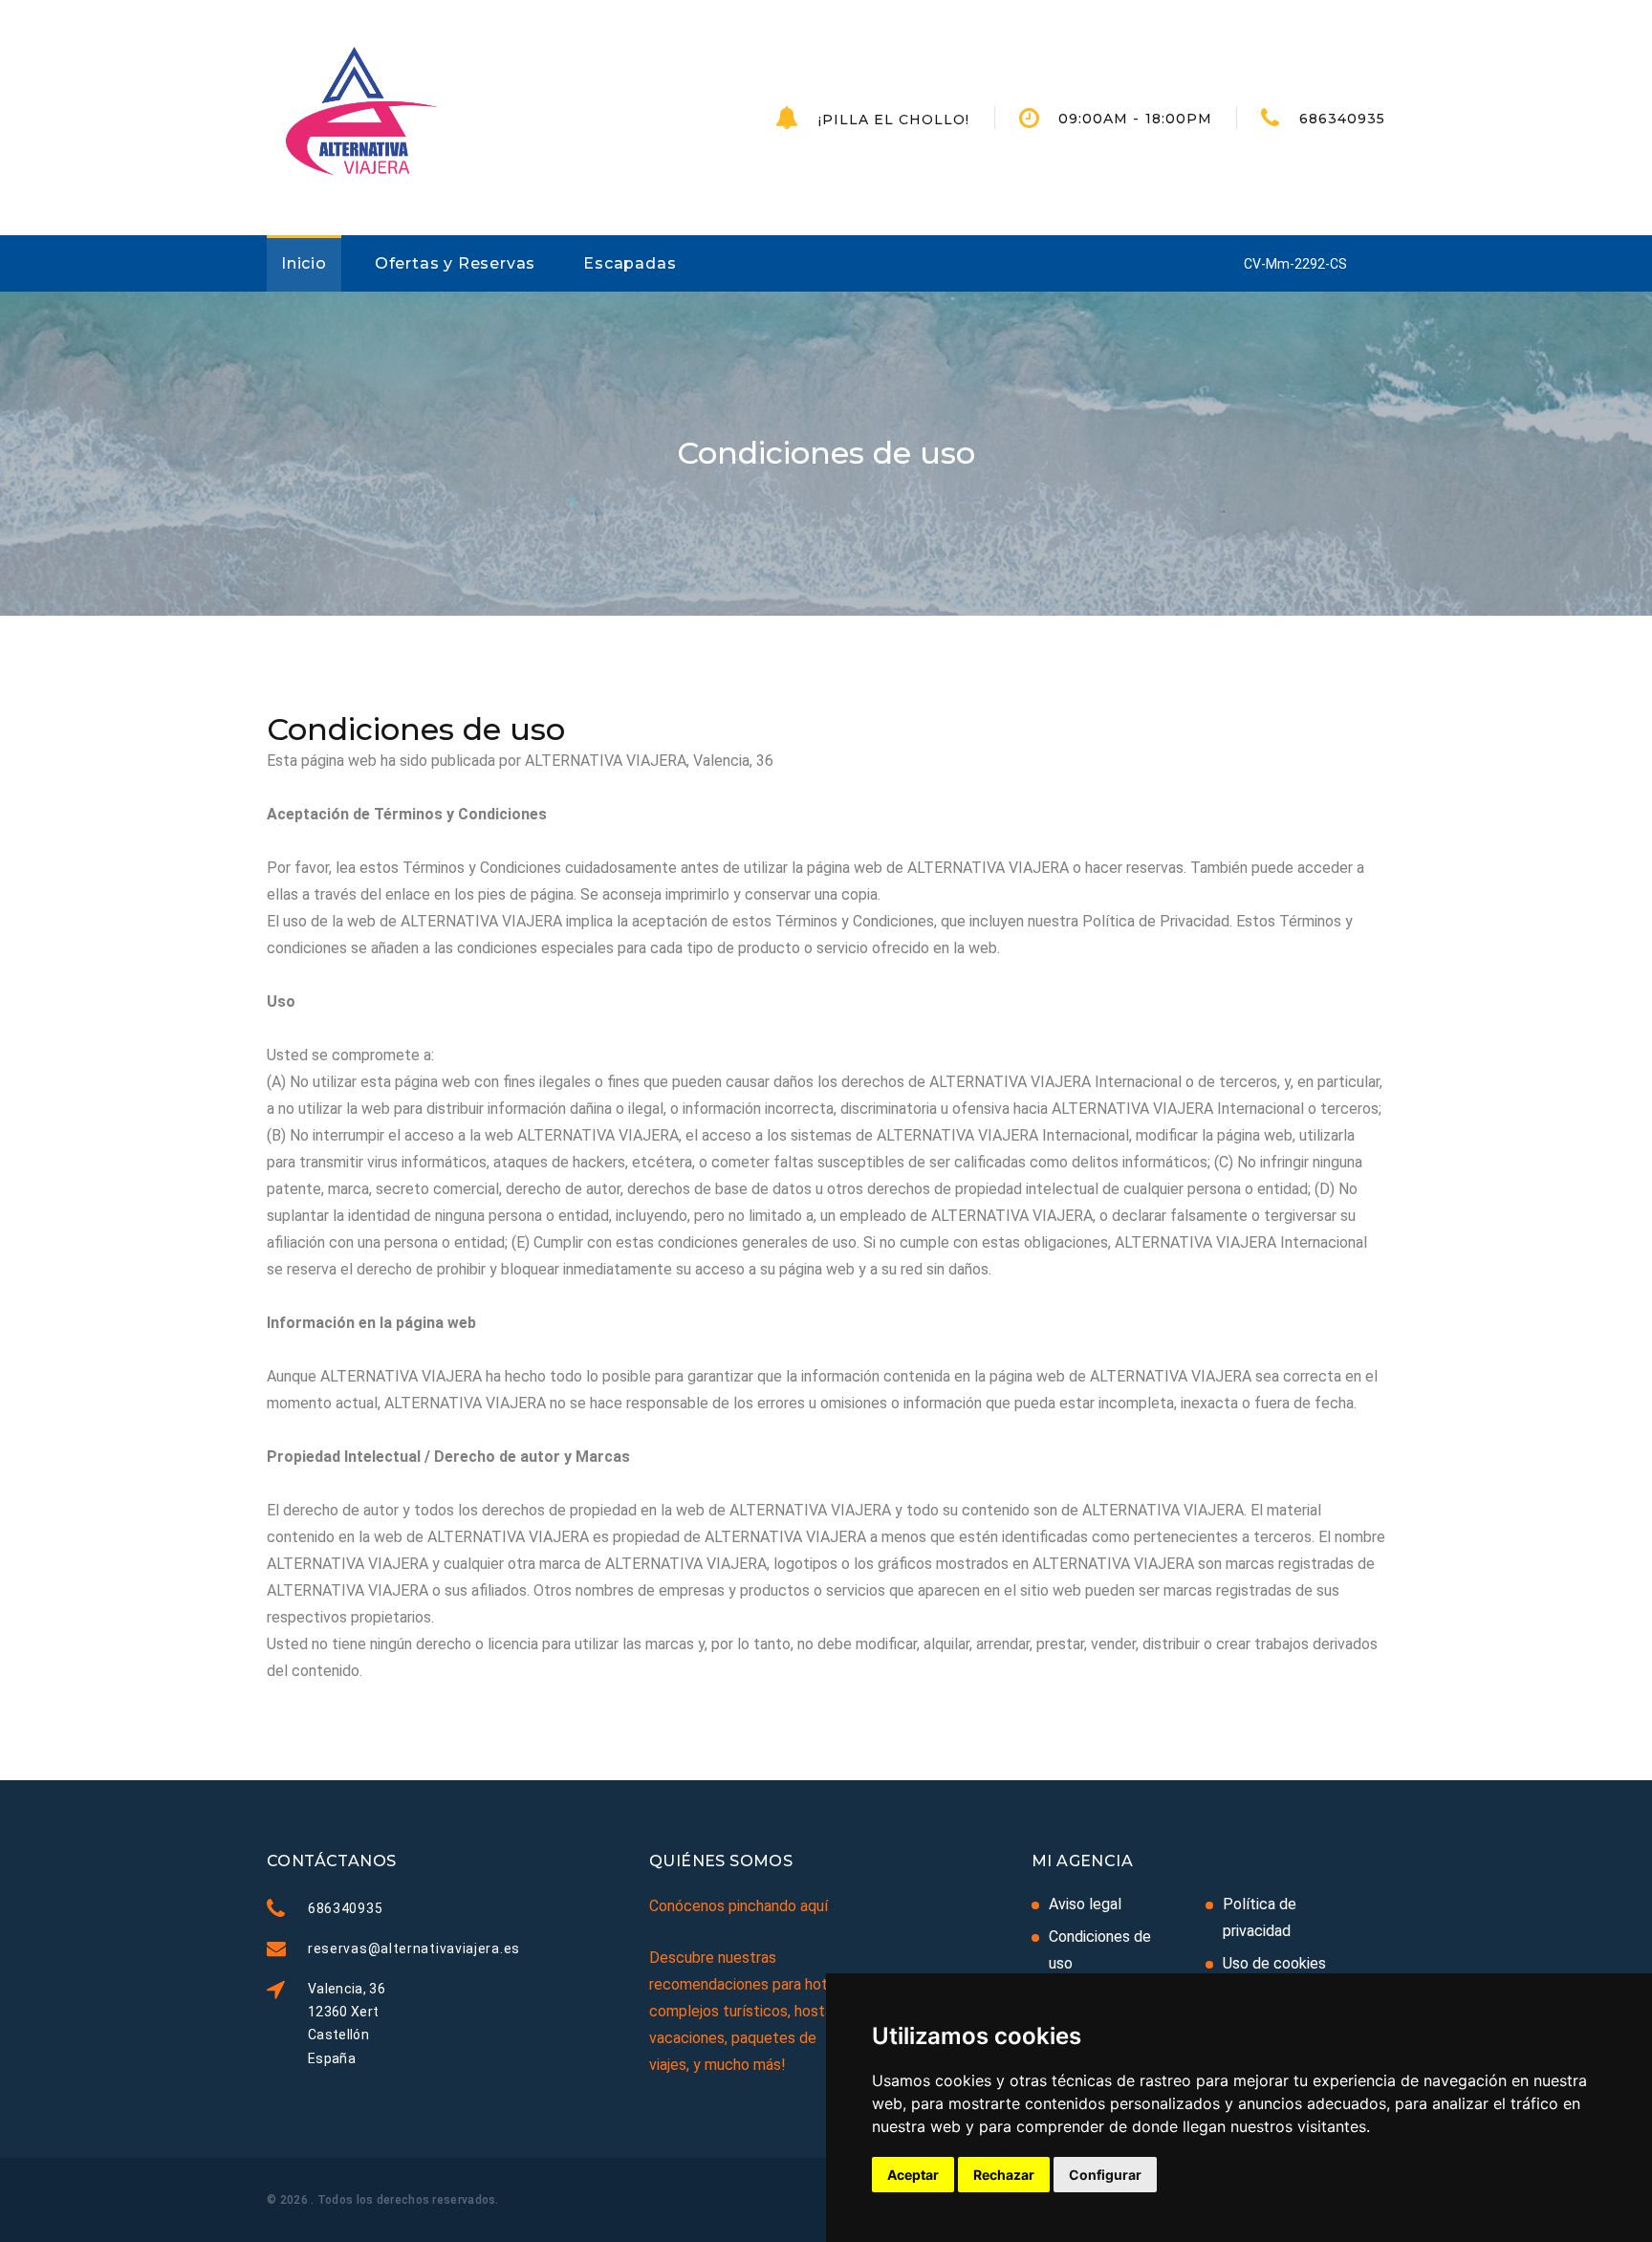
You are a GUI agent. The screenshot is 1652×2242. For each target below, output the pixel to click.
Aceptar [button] (913, 2175)
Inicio (304, 263)
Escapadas (630, 263)
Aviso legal (1085, 1904)
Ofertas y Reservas (455, 263)
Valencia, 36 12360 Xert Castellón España (347, 2023)
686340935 (1342, 119)
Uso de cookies (1274, 1963)
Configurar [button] (1105, 2175)
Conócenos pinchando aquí (739, 1906)
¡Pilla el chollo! (894, 120)
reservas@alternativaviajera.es (414, 1948)
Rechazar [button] (1004, 2175)
